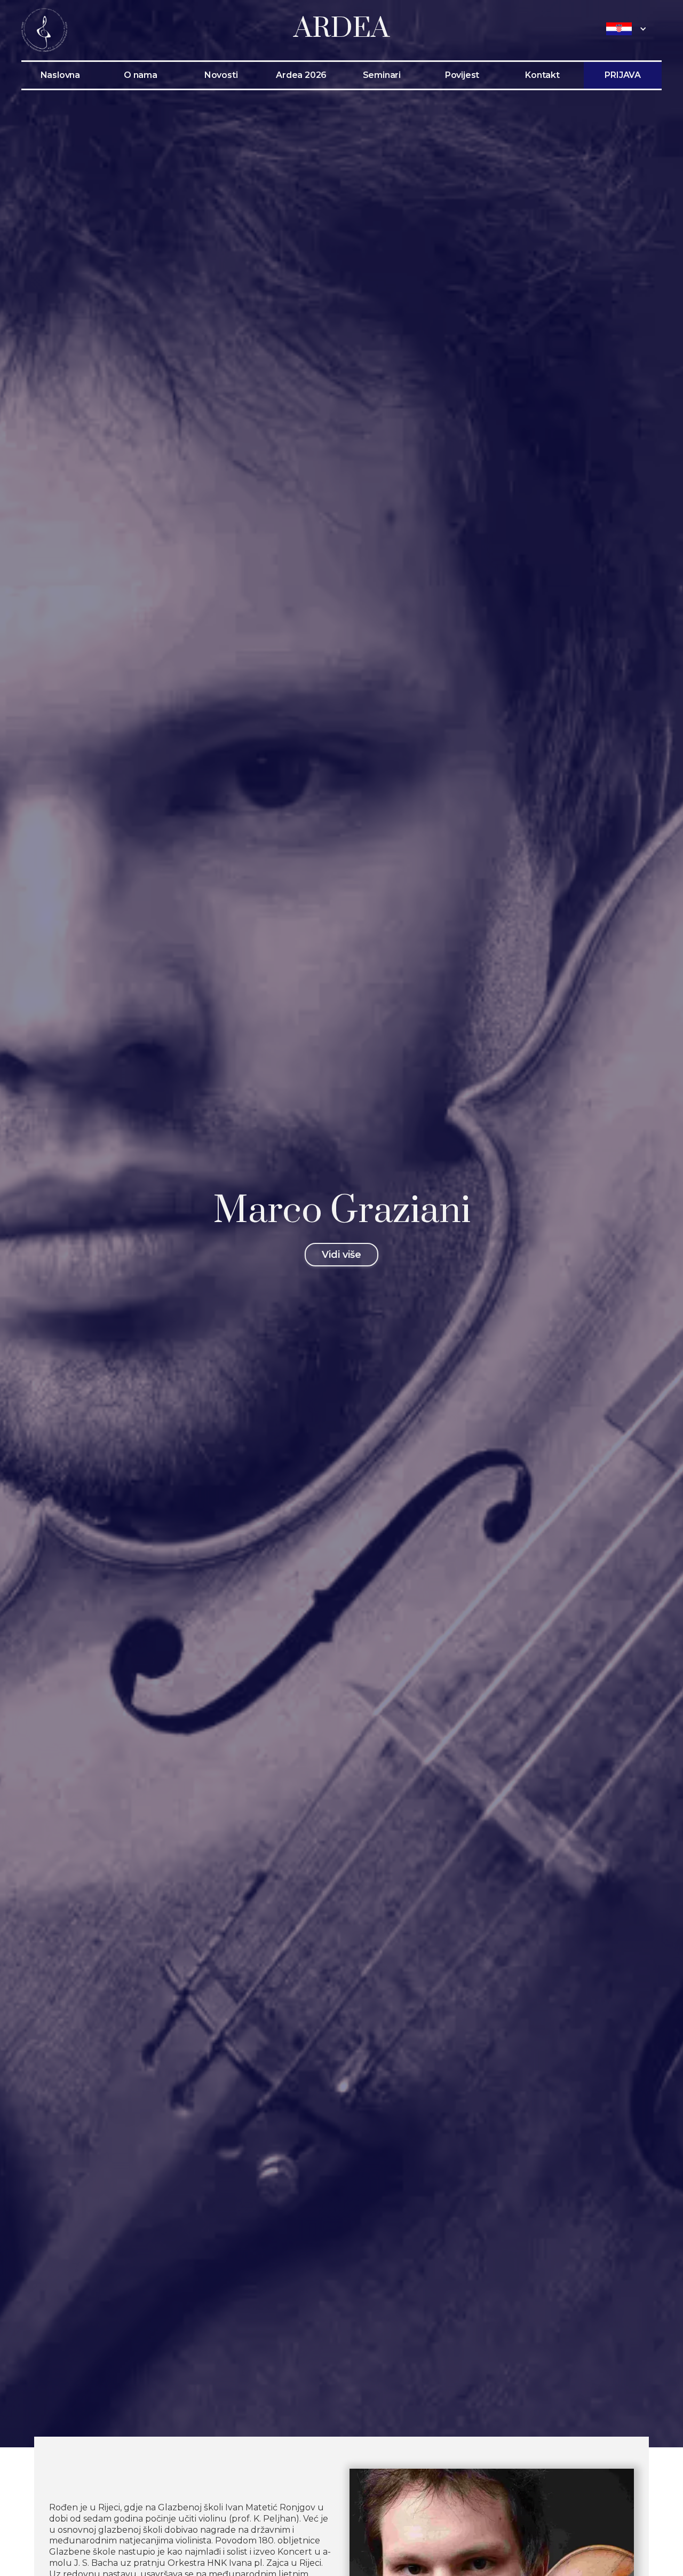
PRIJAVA (623, 75)
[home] (44, 29)
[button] (629, 29)
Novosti (221, 75)
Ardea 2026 (301, 75)
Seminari (382, 75)
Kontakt (542, 75)
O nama (141, 75)
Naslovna (60, 75)
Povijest (462, 75)
